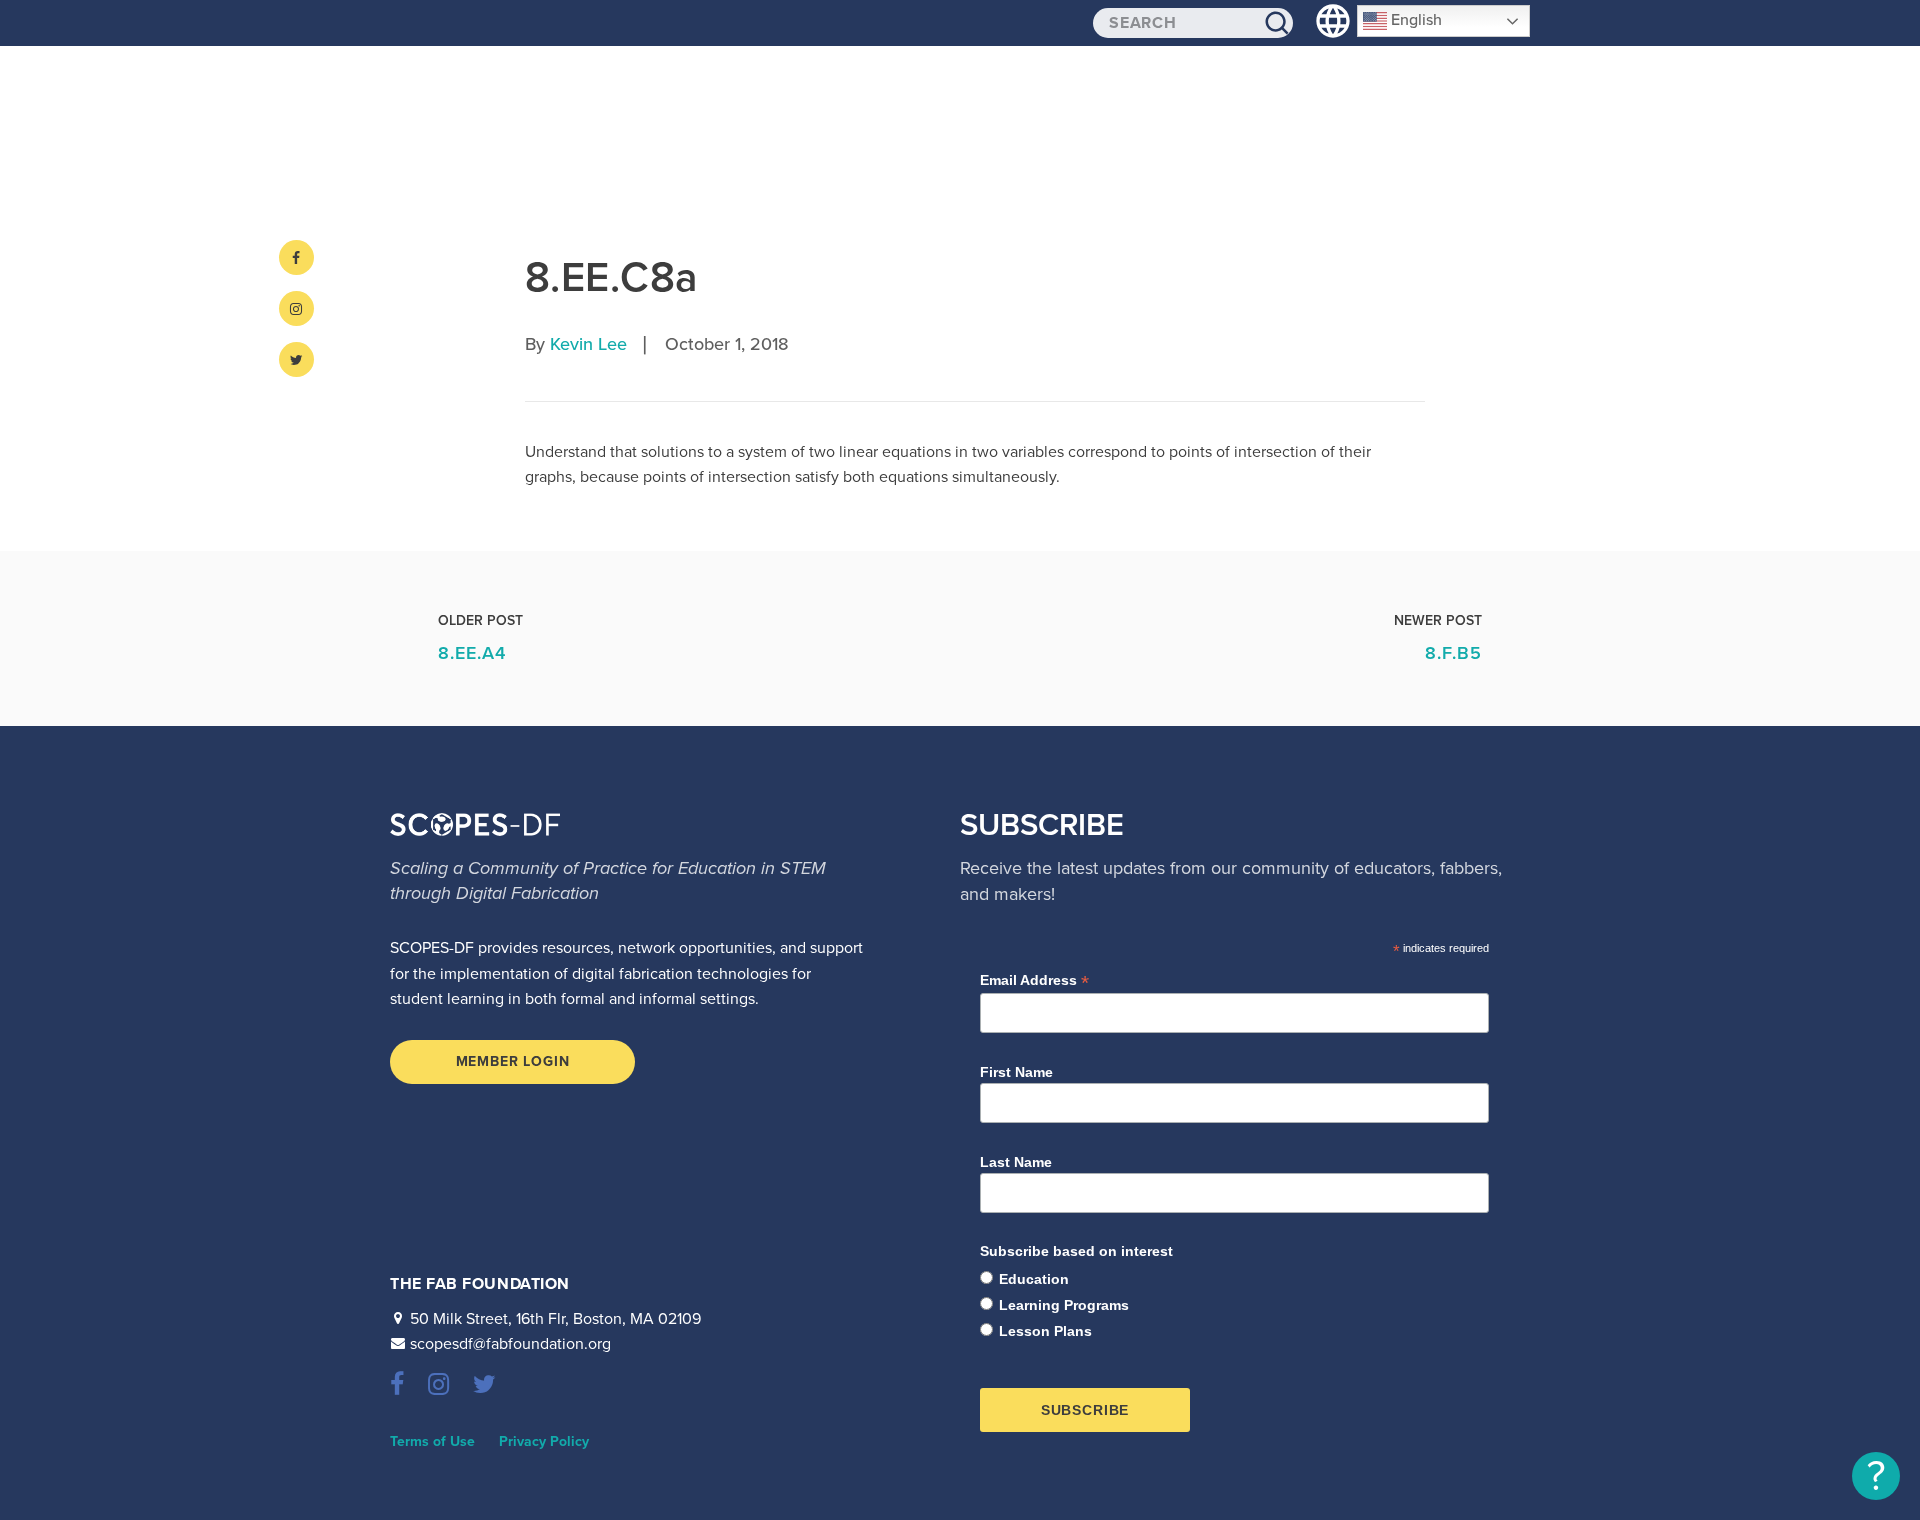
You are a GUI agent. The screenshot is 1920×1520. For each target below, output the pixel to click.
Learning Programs (1064, 1305)
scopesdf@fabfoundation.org (510, 1344)
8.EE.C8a (611, 277)
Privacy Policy (544, 1441)
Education (1034, 1279)
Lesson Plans (1045, 1331)
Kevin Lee (588, 344)
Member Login (513, 1061)
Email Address (1034, 980)
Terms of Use (432, 1441)
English (1414, 20)
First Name (1016, 1072)
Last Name (1016, 1162)
